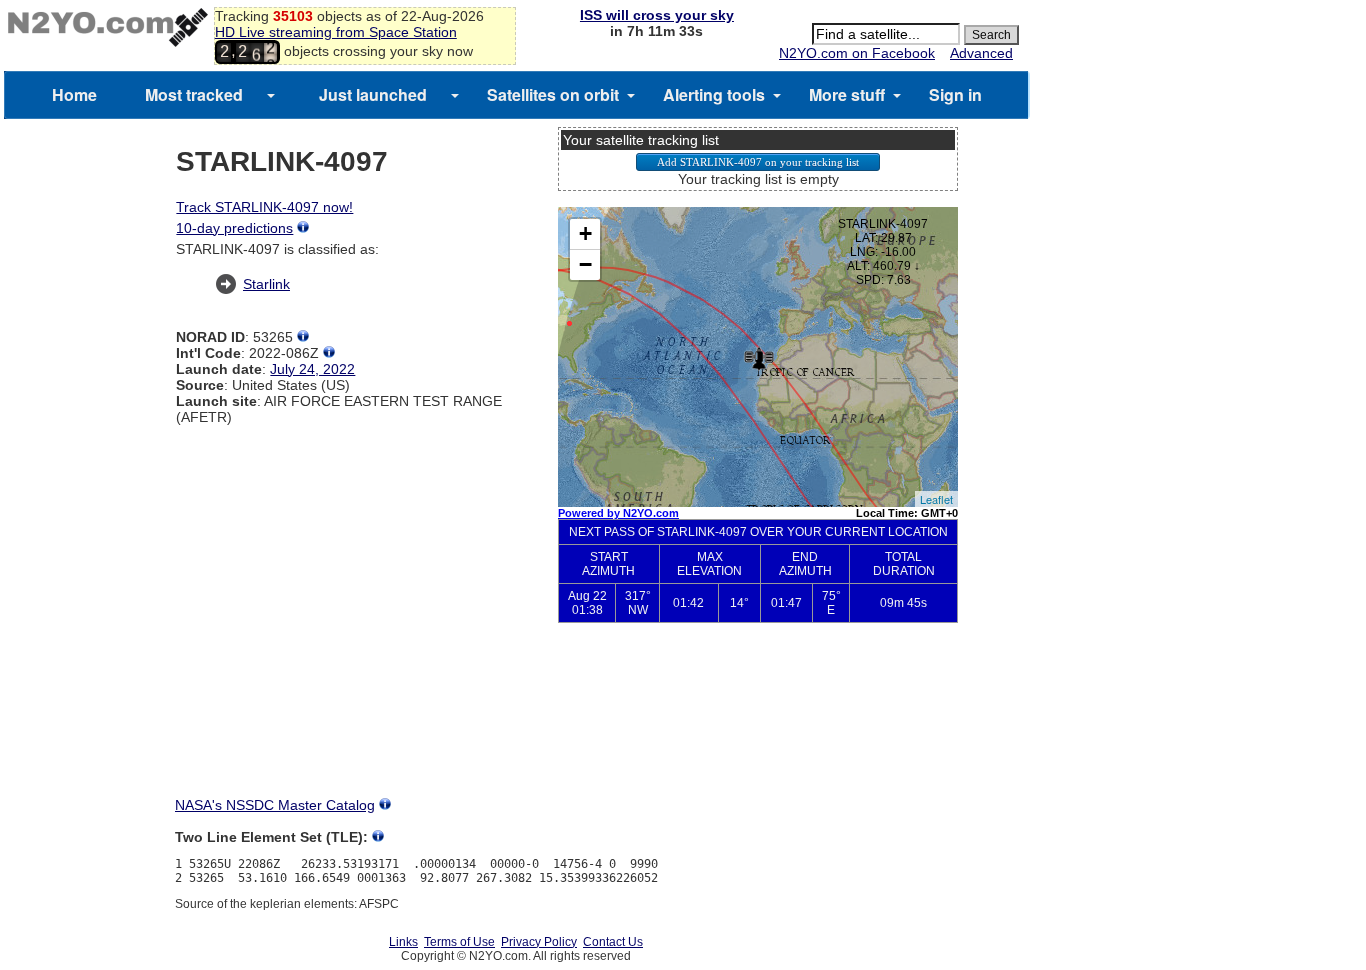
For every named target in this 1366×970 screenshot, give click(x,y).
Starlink (266, 284)
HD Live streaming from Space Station (336, 32)
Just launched (373, 94)
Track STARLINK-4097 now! (264, 207)
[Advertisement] (758, 726)
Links (403, 942)
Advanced (981, 53)
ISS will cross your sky (657, 15)
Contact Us (613, 942)
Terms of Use (459, 942)
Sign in (955, 94)
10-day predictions (234, 228)
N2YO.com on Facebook (857, 53)
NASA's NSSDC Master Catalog (275, 805)
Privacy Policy (539, 942)
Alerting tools (714, 94)
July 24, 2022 (312, 369)
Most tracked (194, 94)
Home (74, 94)
